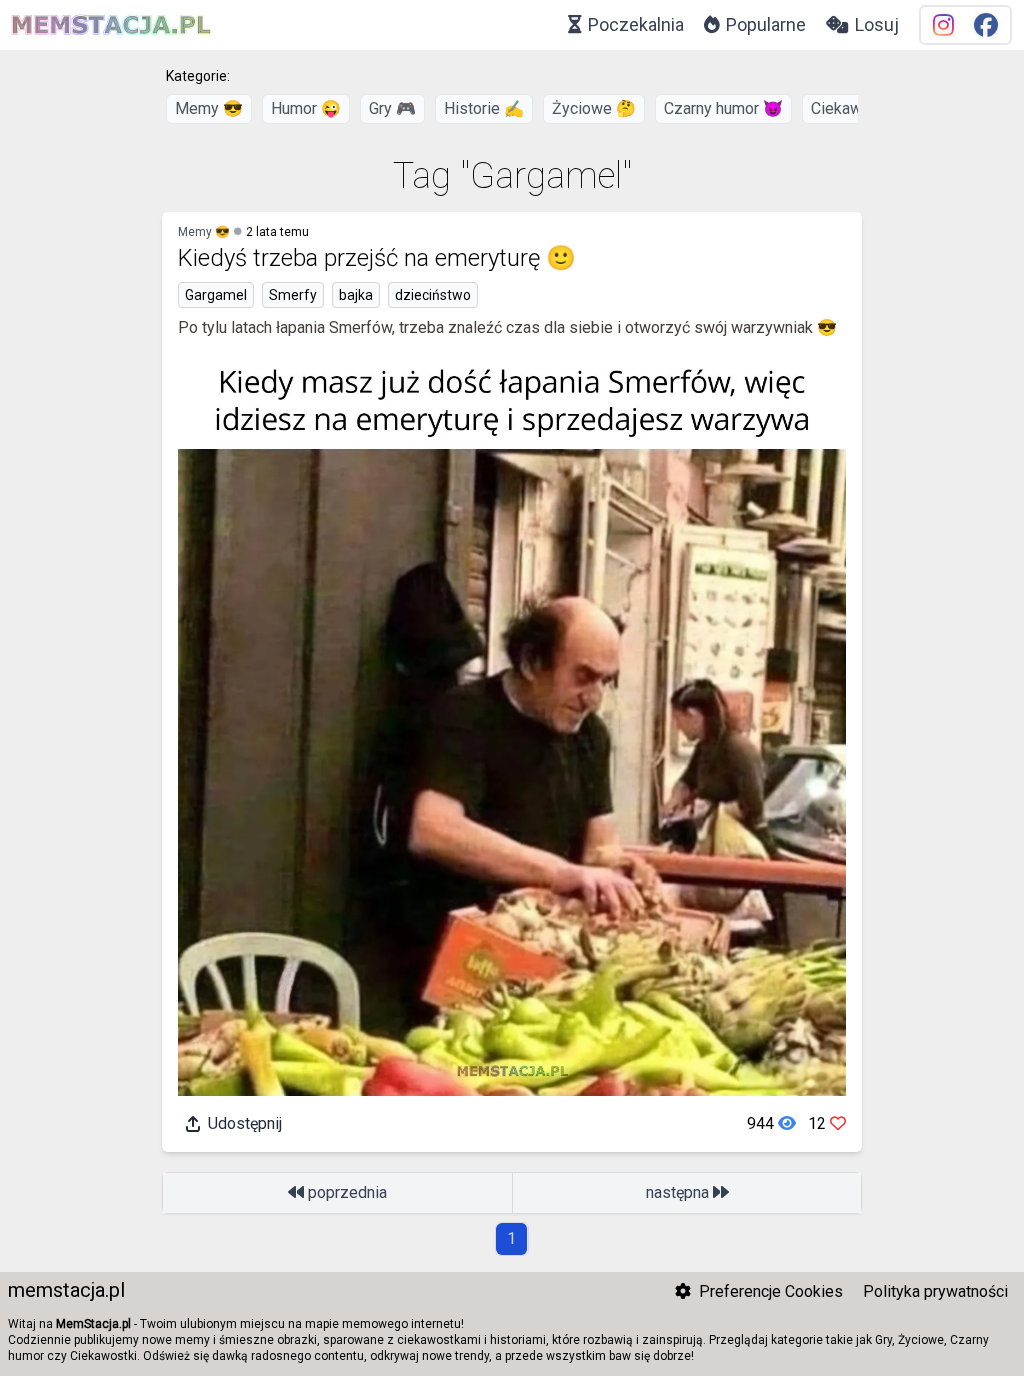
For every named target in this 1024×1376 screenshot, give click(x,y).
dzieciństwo (433, 295)
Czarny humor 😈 (723, 108)
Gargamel (216, 295)
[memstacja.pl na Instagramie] (943, 25)
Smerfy (293, 295)
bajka (356, 295)
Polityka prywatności (935, 1291)
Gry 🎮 (392, 108)
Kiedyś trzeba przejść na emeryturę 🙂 (377, 258)
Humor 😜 (306, 108)
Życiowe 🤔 (594, 108)
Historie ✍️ (484, 108)
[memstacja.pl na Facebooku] (986, 25)
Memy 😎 (209, 108)
